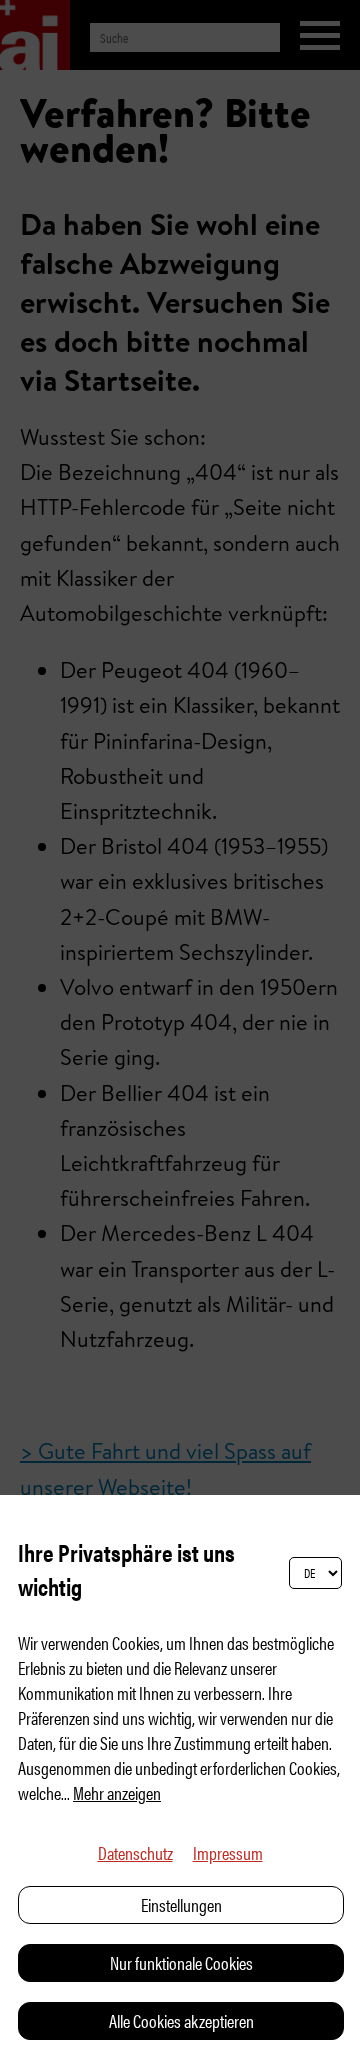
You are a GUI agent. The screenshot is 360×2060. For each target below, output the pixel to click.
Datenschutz (135, 1852)
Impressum (228, 1852)
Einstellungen (181, 1904)
